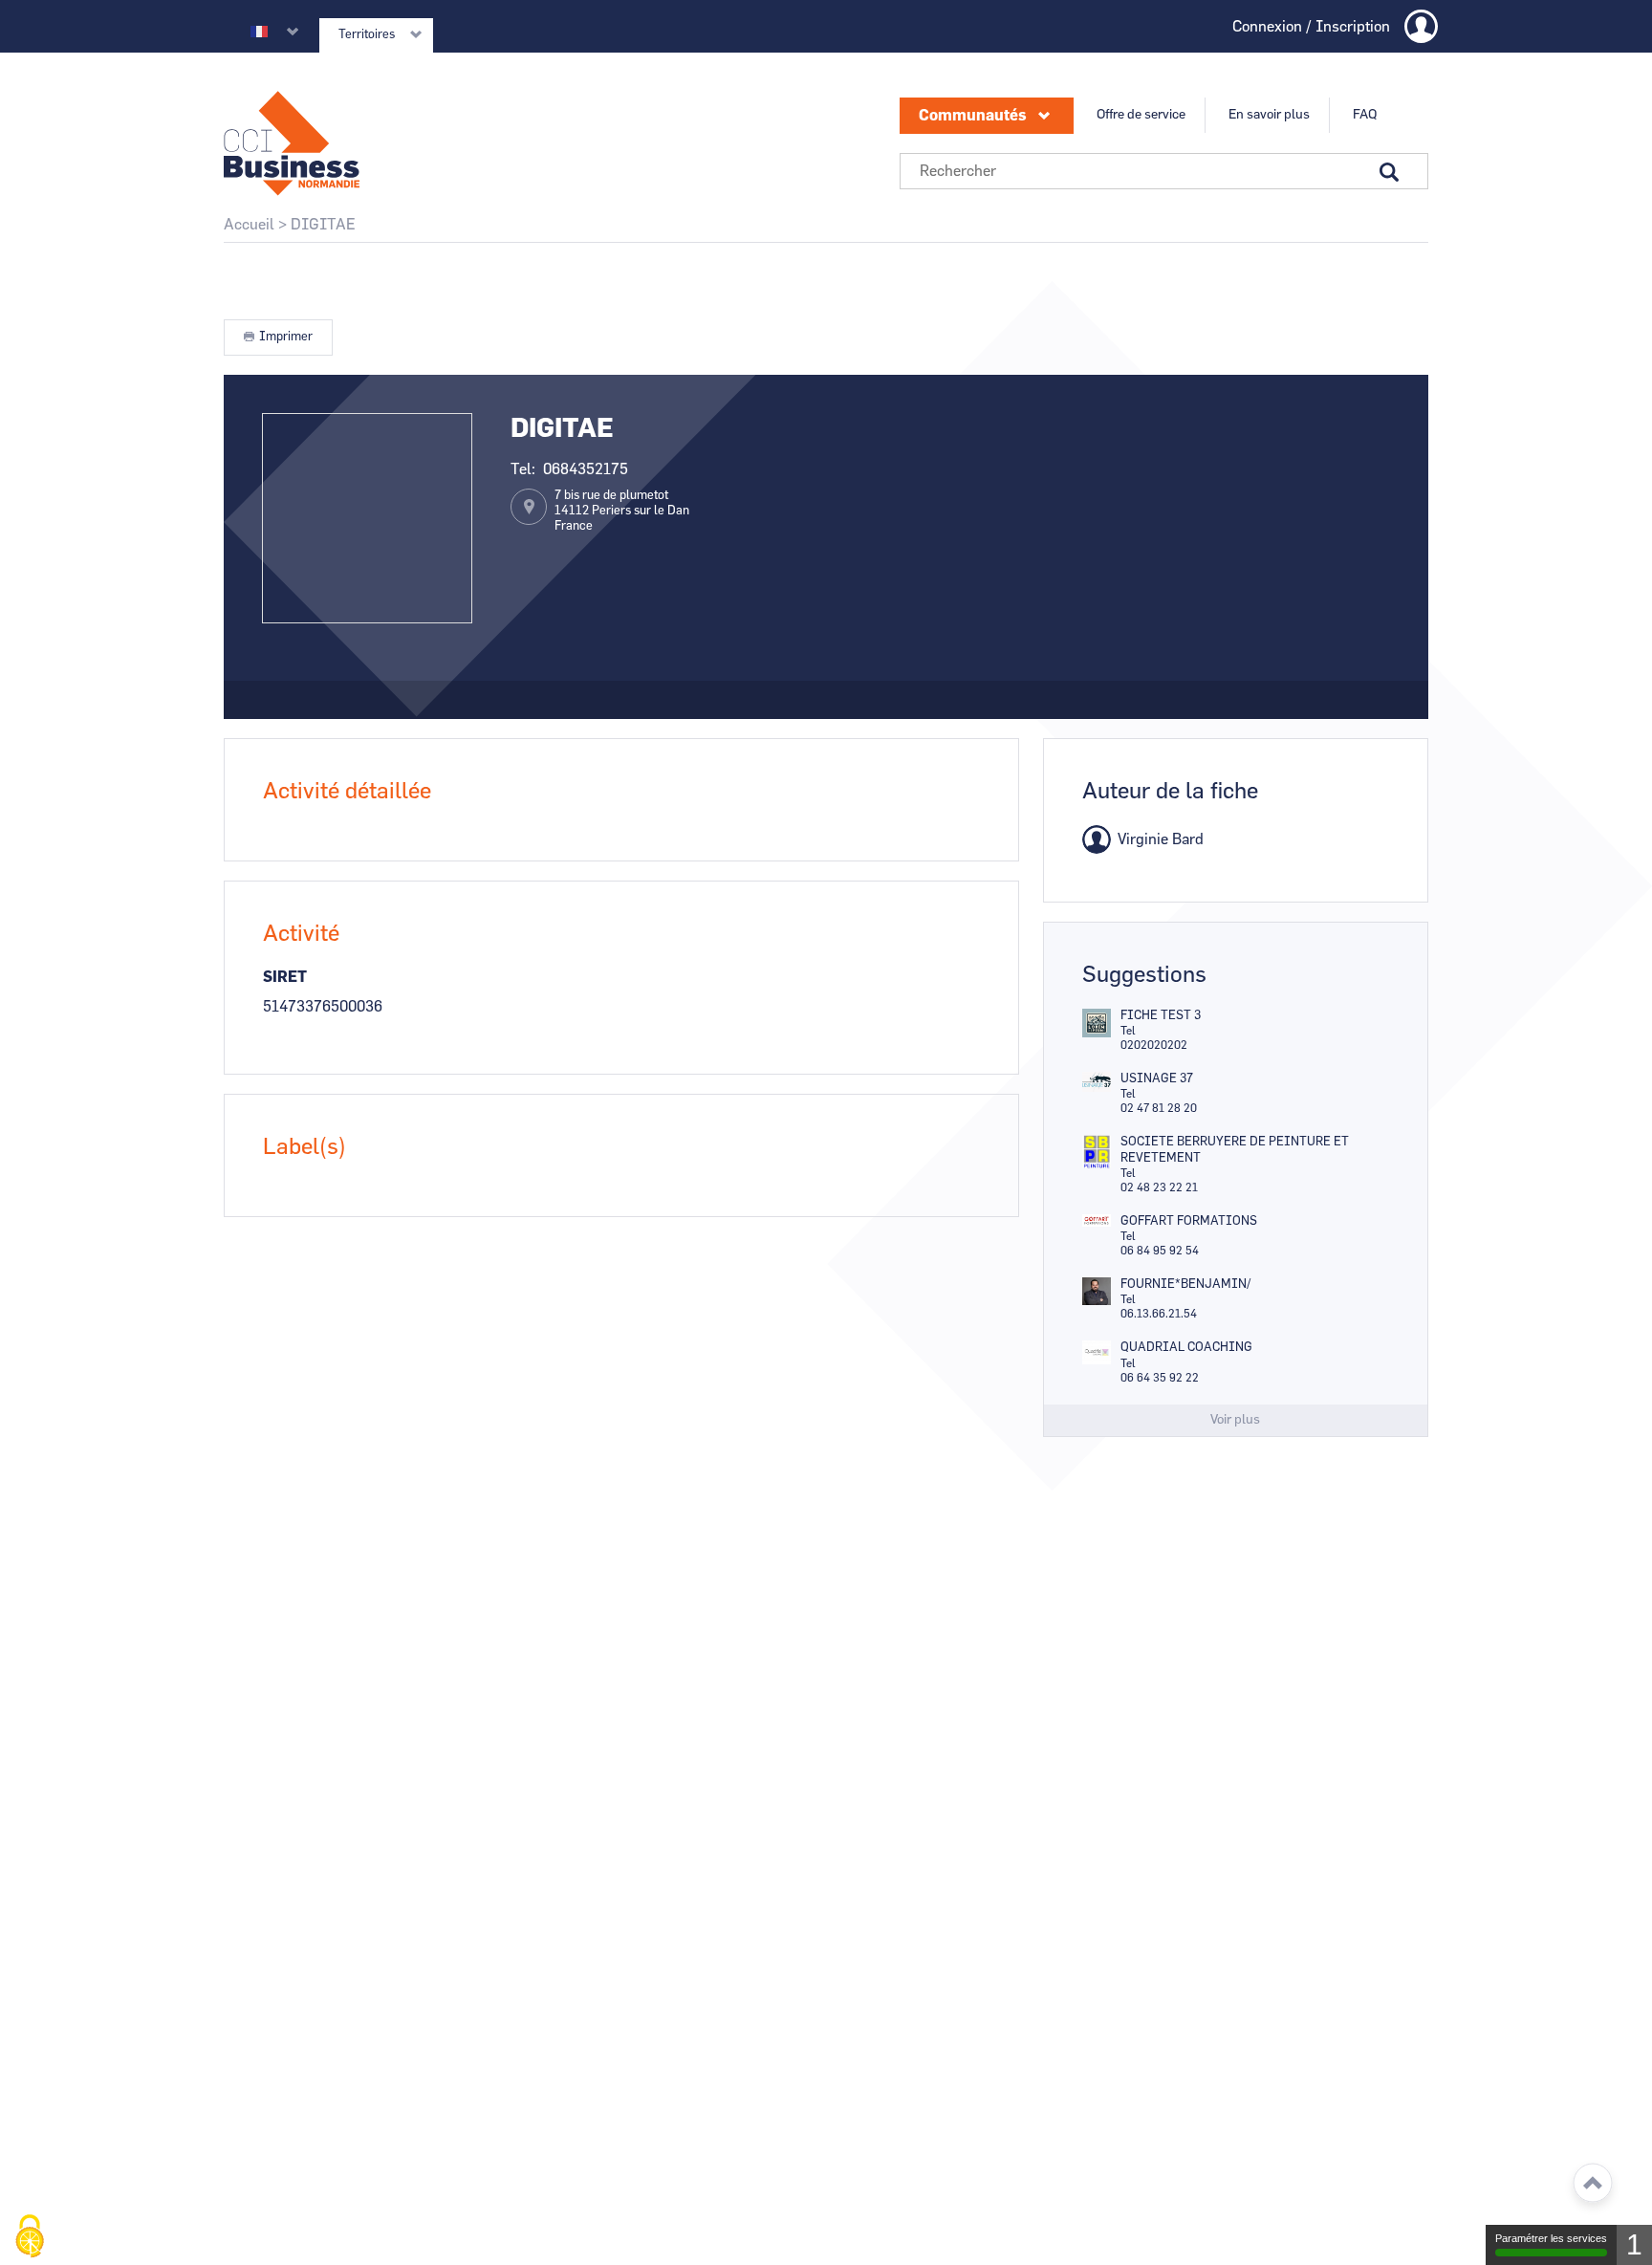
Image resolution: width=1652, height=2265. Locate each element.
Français (259, 32)
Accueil (249, 225)
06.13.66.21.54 (1159, 1314)
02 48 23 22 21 (1159, 1187)
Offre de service (1141, 115)
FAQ (1365, 115)
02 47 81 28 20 (1159, 1108)
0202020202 (1154, 1045)
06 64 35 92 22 (1160, 1378)
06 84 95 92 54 (1160, 1251)
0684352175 (586, 469)
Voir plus (1235, 1420)
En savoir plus (1269, 115)
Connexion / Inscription (1311, 27)
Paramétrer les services (1551, 2238)
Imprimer (286, 337)
